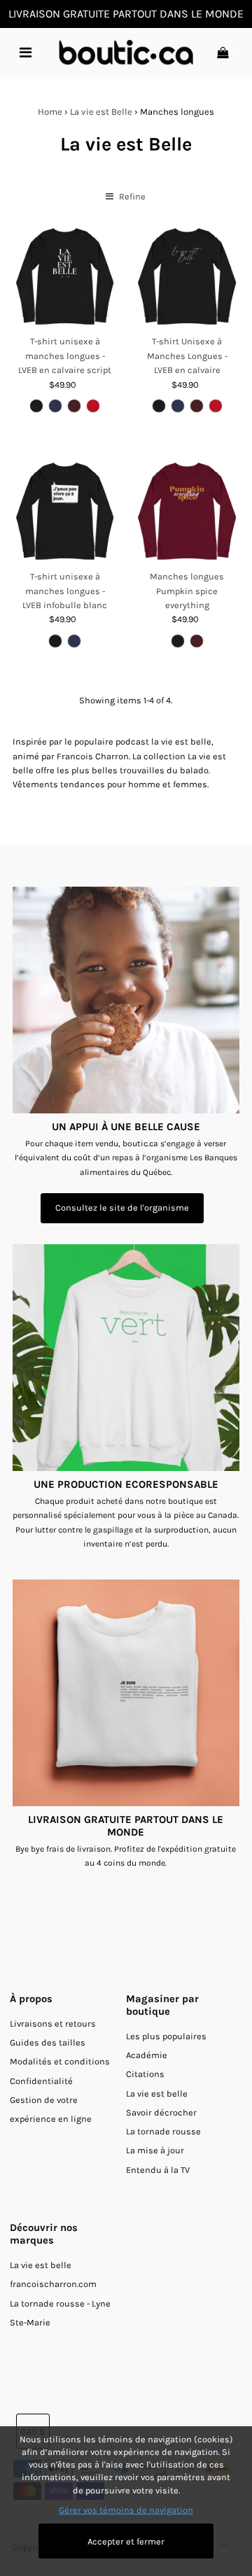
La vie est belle (157, 2093)
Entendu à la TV (158, 2170)
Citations (145, 2074)
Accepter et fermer (126, 2541)
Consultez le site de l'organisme (122, 1208)
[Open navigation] (26, 52)
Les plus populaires (166, 2036)
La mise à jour (155, 2150)
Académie (147, 2055)
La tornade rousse (163, 2131)
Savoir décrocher (161, 2112)
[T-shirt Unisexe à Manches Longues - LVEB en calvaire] (187, 277)
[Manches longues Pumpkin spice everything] (187, 512)
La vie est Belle (101, 112)
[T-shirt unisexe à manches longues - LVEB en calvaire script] (65, 277)
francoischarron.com (53, 2284)
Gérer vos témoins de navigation (126, 2510)
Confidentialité (41, 2081)
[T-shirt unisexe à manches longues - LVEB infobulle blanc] (65, 512)
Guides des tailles (48, 2042)
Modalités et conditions (60, 2061)
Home (50, 112)
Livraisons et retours (53, 2024)
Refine (131, 196)
